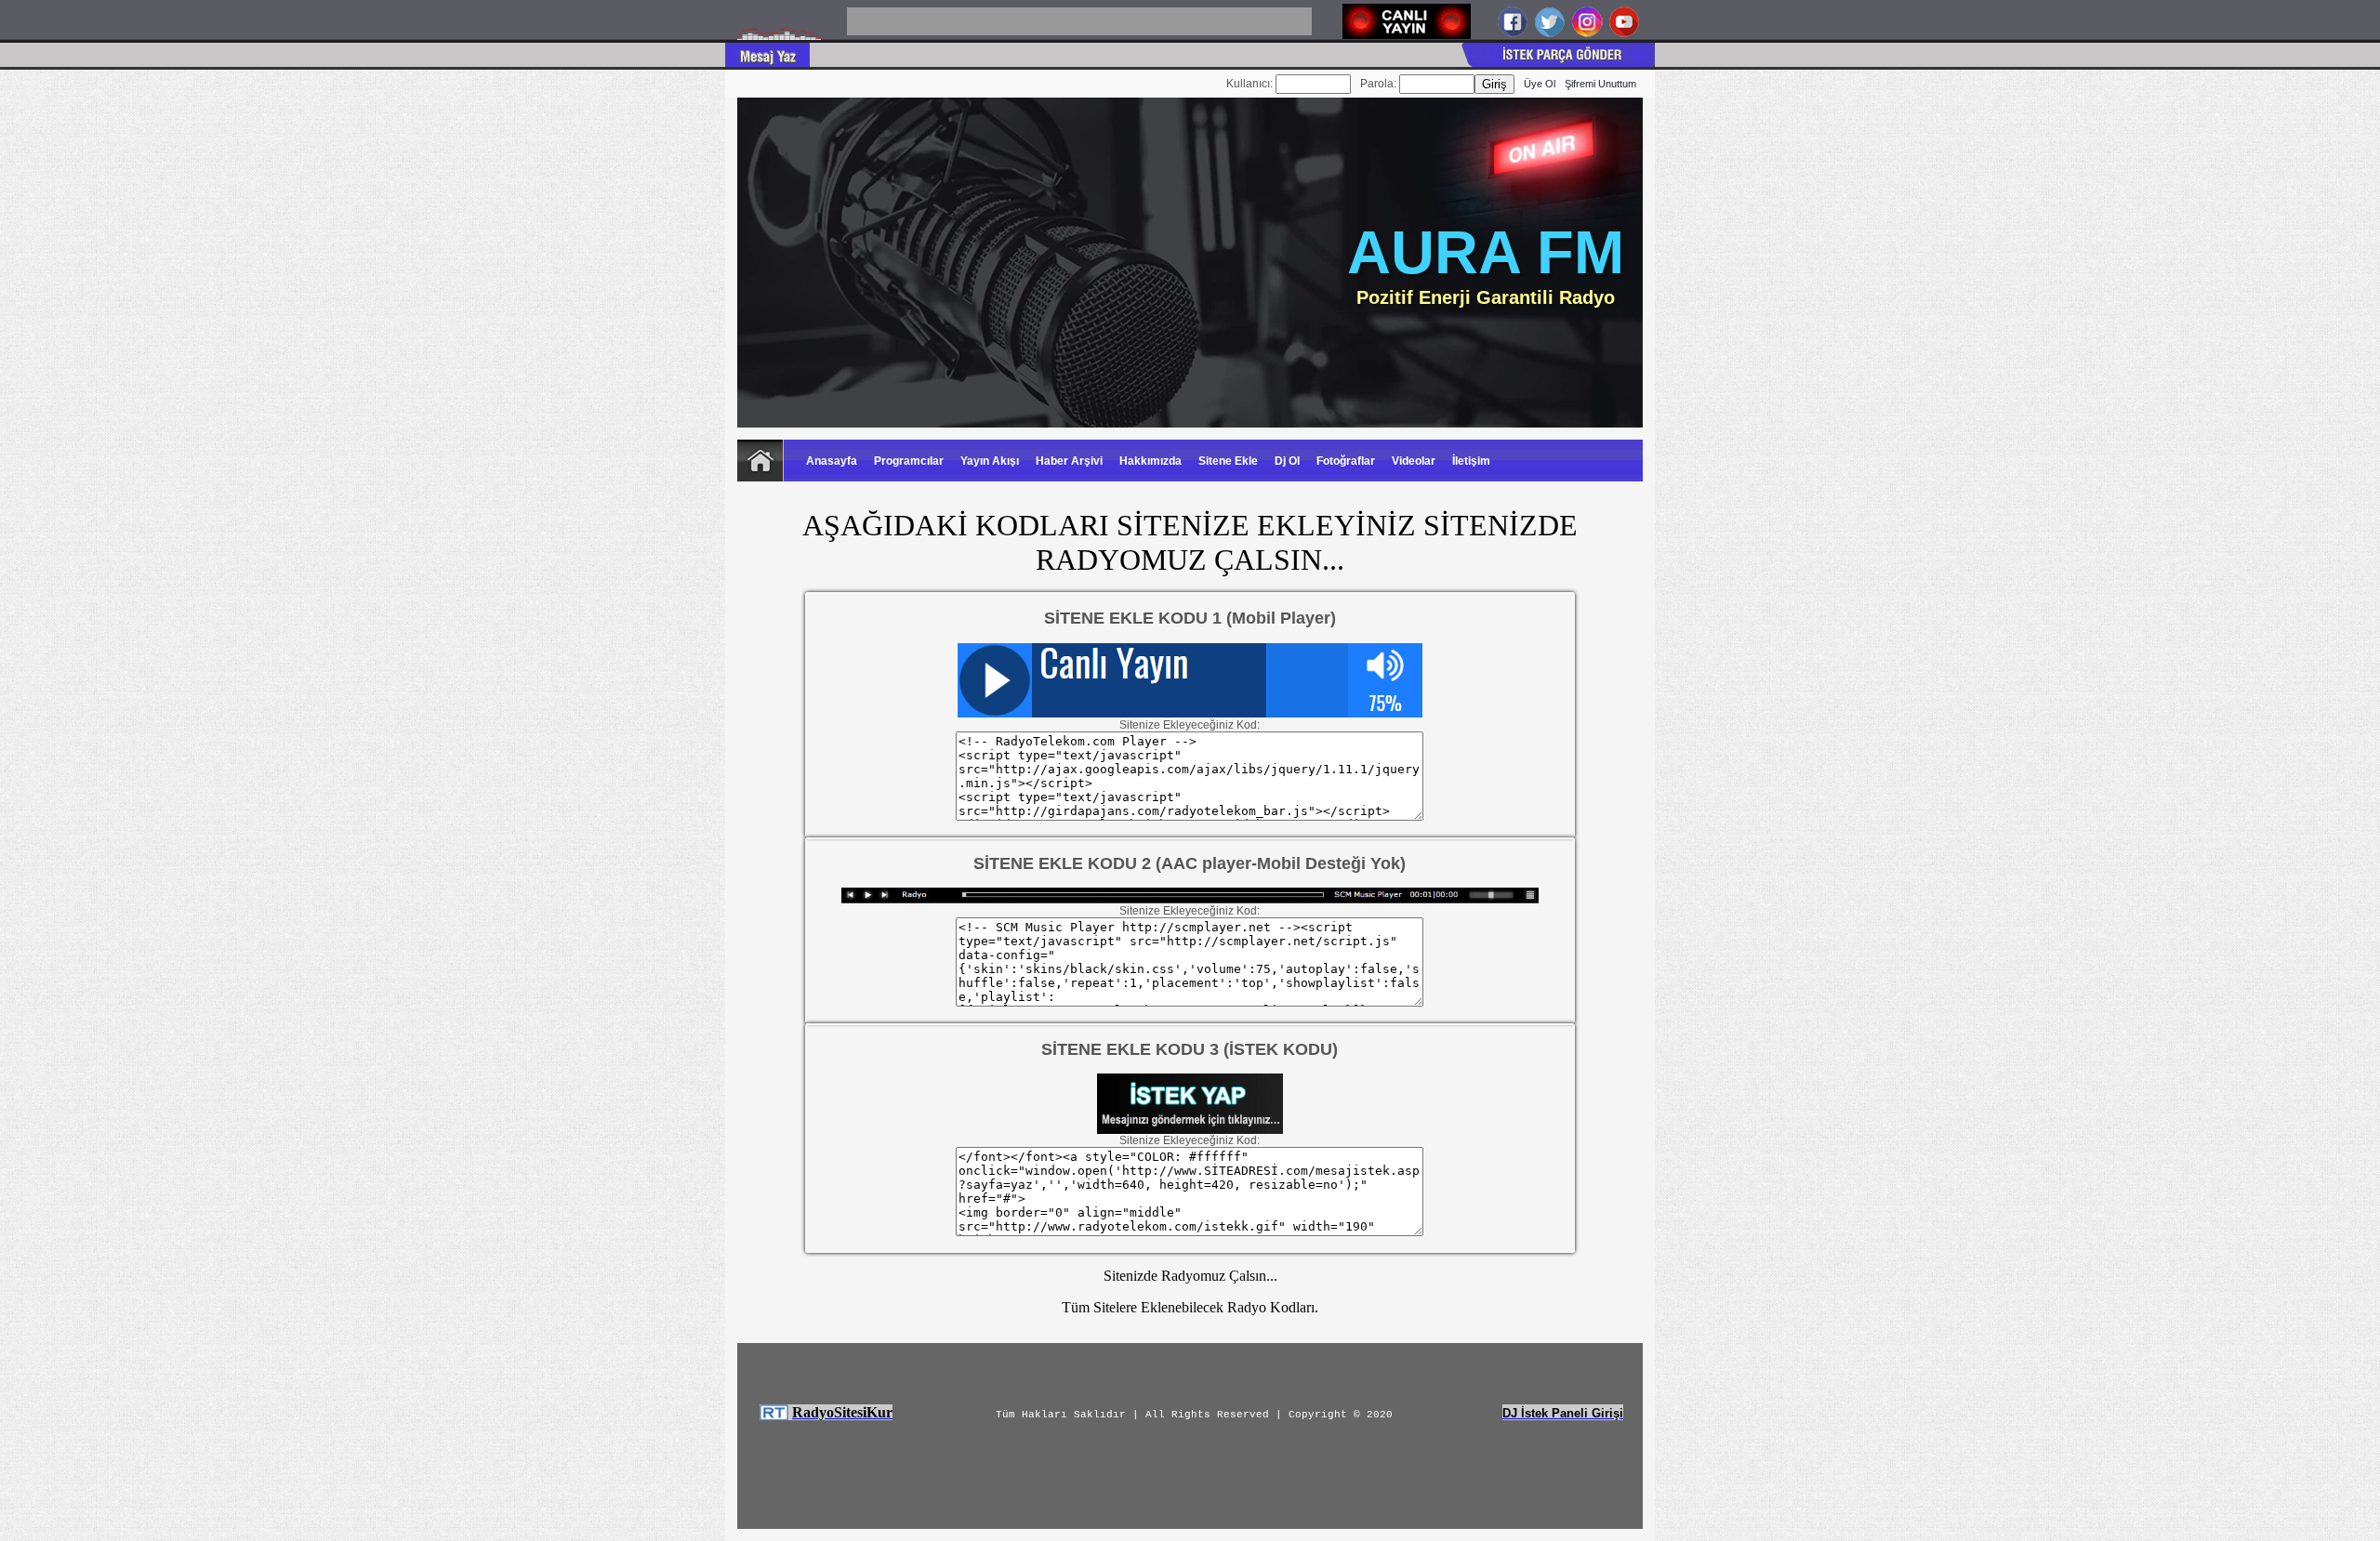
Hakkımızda (1150, 461)
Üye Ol (1540, 84)
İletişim (1471, 461)
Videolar (1414, 461)
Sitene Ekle (1228, 461)
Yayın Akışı (990, 461)
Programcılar (909, 461)
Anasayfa (832, 461)
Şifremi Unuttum (1600, 84)
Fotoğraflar (1346, 461)
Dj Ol (1287, 461)
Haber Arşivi (1069, 461)
